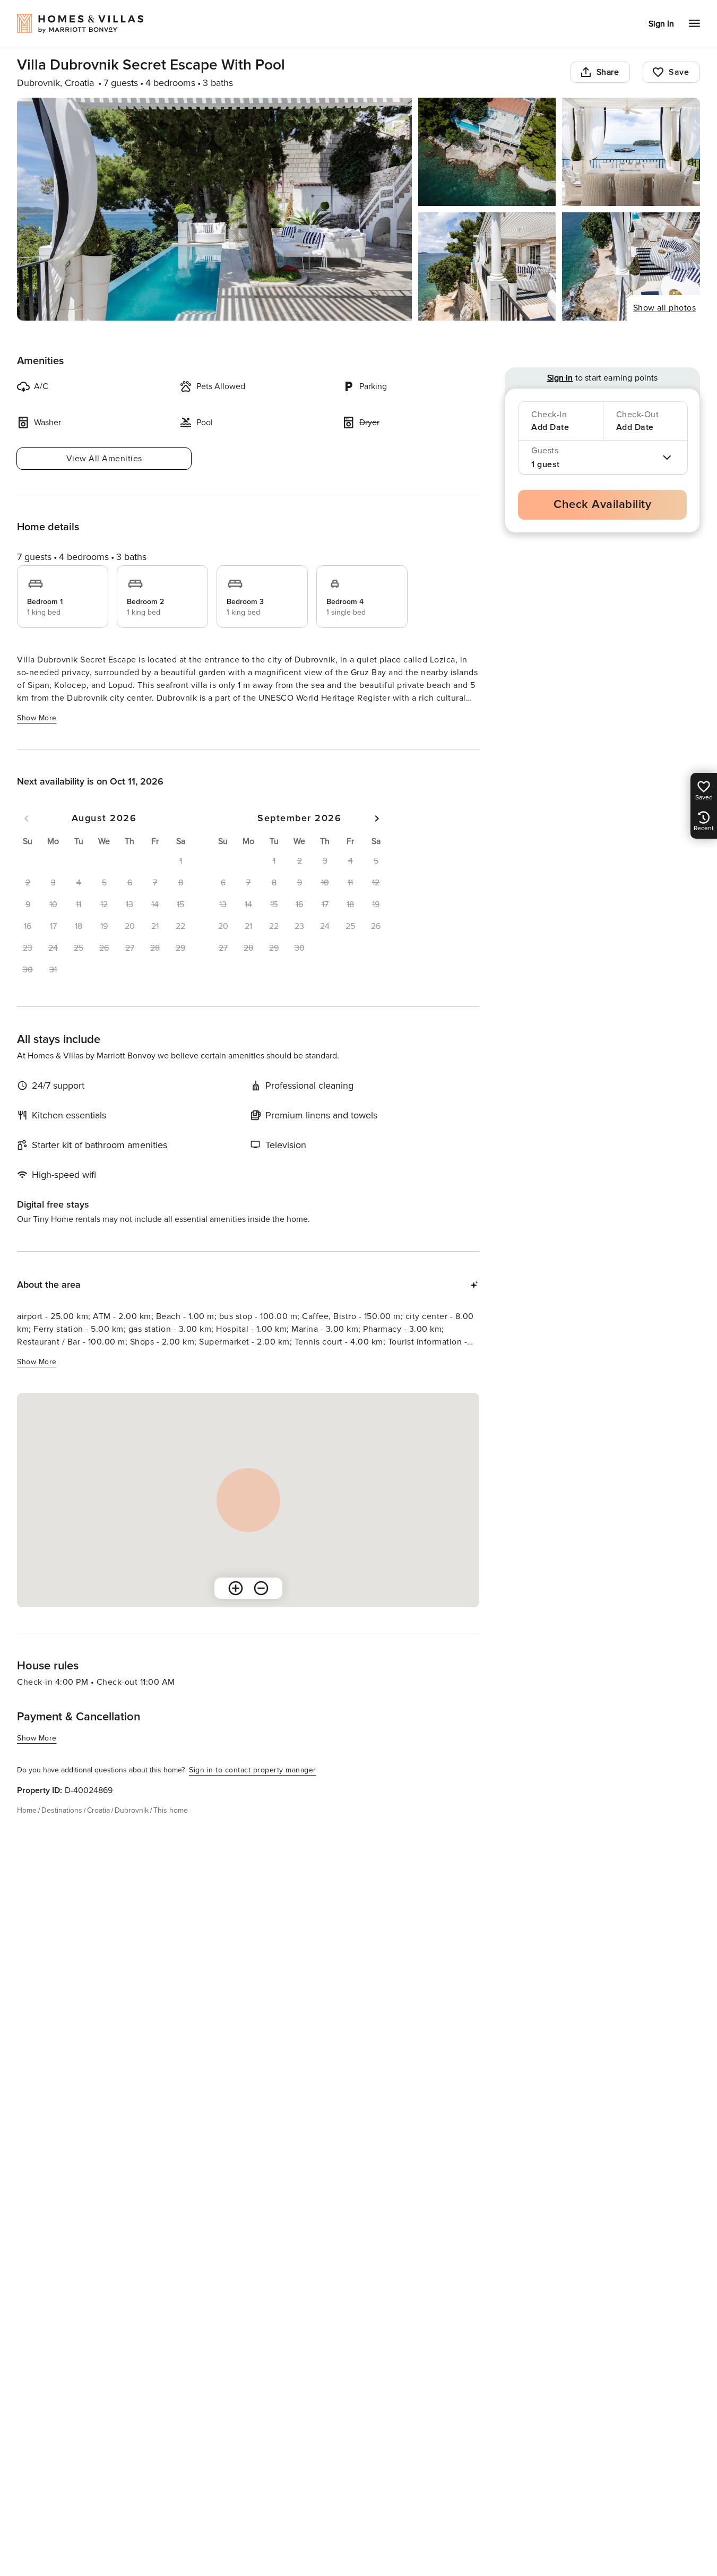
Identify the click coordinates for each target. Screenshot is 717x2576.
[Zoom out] (261, 1588)
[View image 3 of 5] (631, 152)
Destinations (62, 1810)
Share (608, 72)
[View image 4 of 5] (487, 266)
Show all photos (665, 308)
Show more (37, 718)
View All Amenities (104, 459)
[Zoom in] (236, 1588)
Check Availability (602, 505)
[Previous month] (27, 819)
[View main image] (214, 209)
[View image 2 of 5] (487, 152)
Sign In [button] (661, 24)
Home (27, 1810)
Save (679, 72)
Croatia (98, 1810)
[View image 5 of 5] (631, 266)
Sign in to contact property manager (253, 1770)
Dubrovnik (132, 1810)
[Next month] (377, 819)
